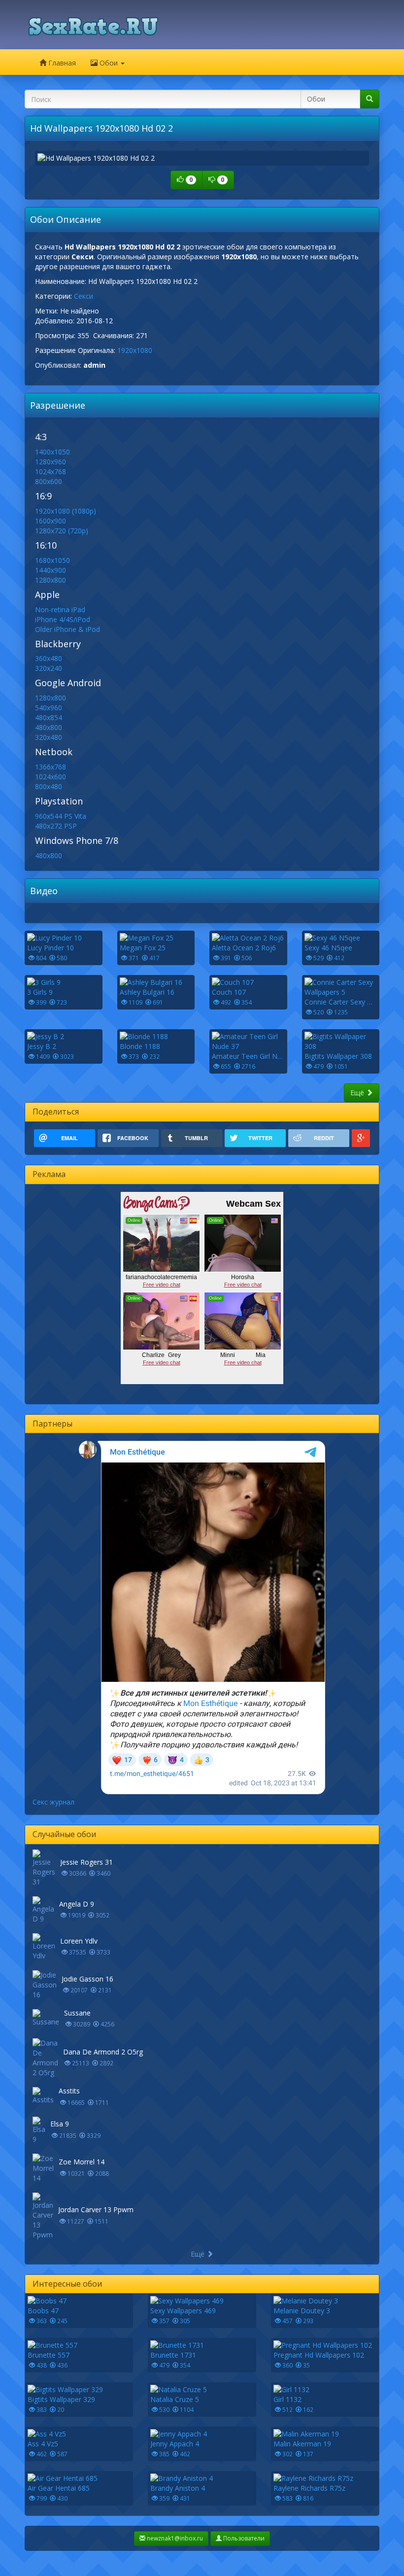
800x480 (49, 786)
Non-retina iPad (60, 609)
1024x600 (50, 777)
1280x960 (50, 462)
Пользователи (243, 2538)
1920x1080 (135, 350)
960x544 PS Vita (61, 816)
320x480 (49, 737)
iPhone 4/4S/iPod (63, 619)
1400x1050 (52, 452)
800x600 (49, 481)
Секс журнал (53, 1802)
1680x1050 (52, 560)
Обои (109, 63)
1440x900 (50, 570)
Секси (84, 296)
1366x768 (50, 767)
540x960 (49, 708)
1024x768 (50, 471)
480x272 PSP (56, 826)
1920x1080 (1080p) (66, 511)
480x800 (49, 727)
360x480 (49, 658)
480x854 (49, 717)
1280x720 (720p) (62, 531)
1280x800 (50, 580)
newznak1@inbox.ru (174, 2538)
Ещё (358, 1093)
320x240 (49, 668)
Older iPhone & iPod (67, 629)
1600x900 (50, 521)
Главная (61, 63)
